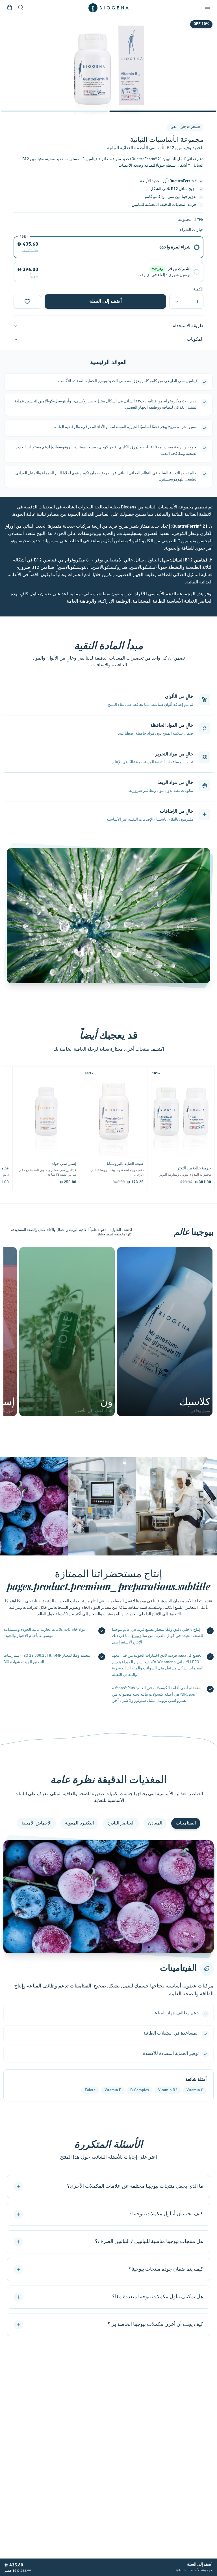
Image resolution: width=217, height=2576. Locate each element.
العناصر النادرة (121, 1823)
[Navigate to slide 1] (163, 111)
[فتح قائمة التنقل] (207, 8)
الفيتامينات (186, 1823)
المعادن (155, 1823)
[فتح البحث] (21, 8)
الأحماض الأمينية (36, 1823)
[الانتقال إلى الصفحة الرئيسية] (108, 8)
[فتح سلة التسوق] (10, 8)
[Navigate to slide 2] (54, 111)
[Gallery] (108, 65)
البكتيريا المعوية (79, 1823)
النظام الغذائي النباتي (185, 127)
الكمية (198, 289)
